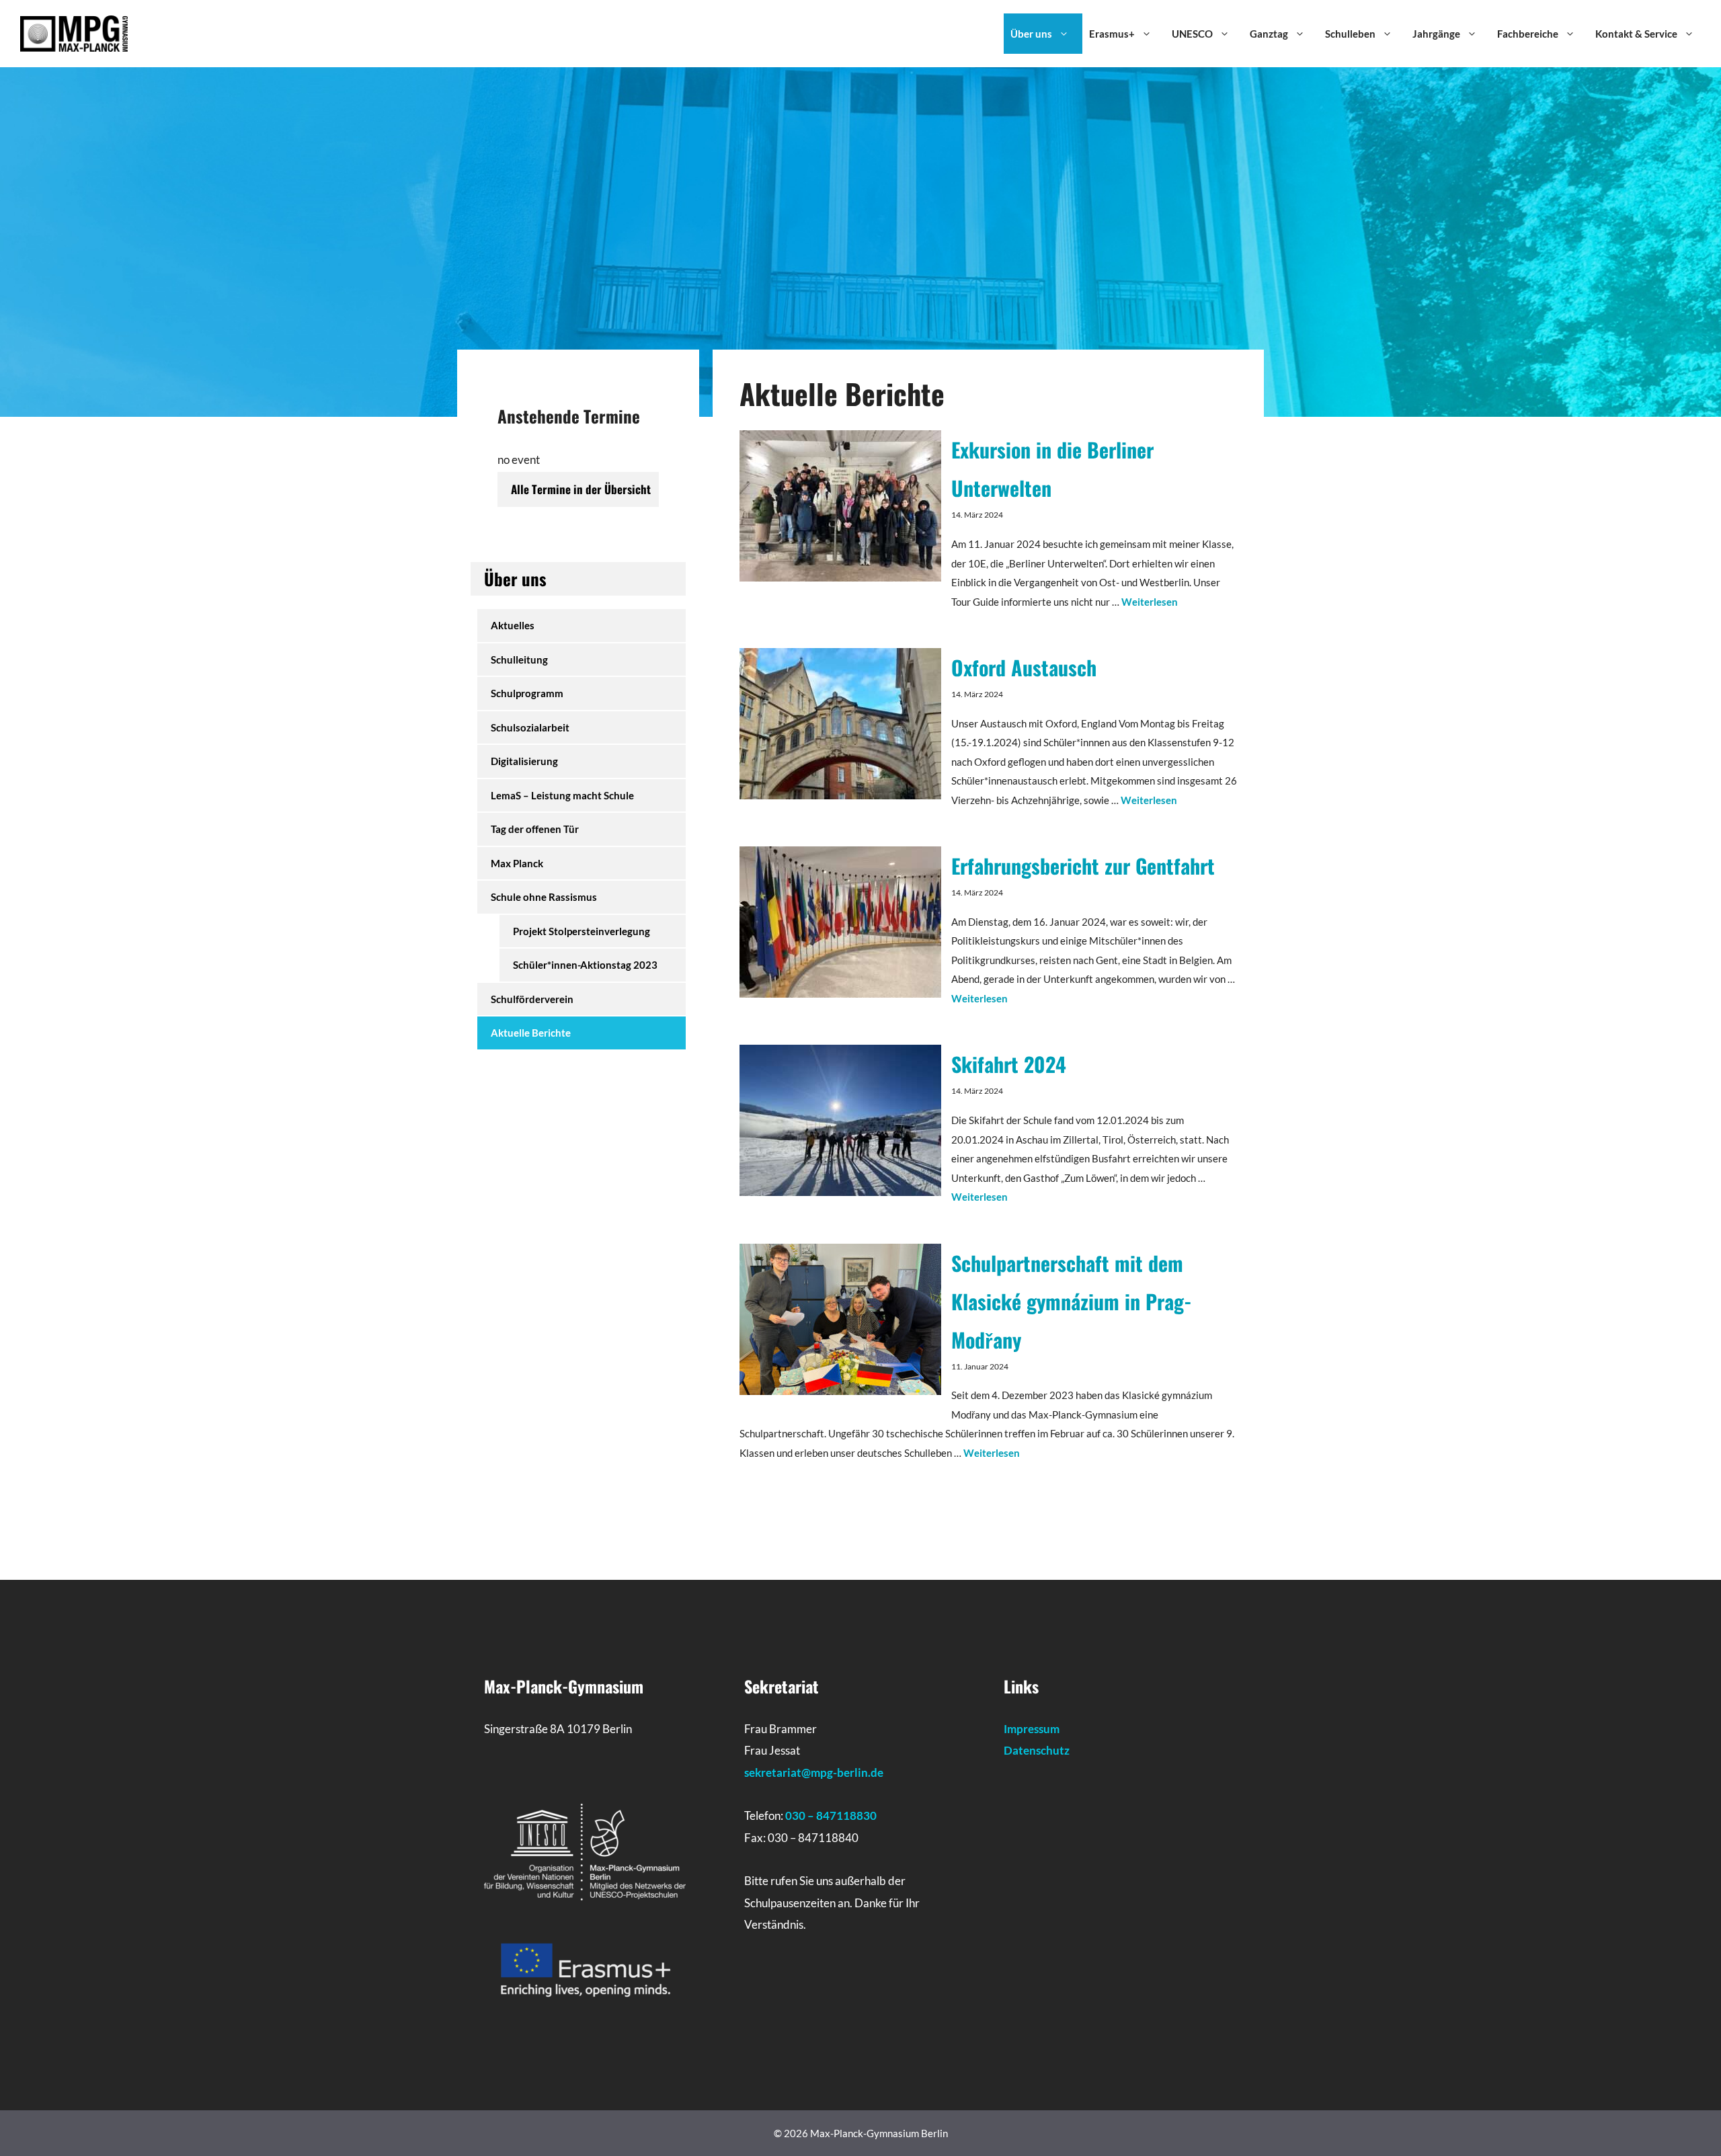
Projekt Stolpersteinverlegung (582, 931)
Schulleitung (519, 660)
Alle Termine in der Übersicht (581, 489)
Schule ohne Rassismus (544, 897)
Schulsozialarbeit (530, 727)
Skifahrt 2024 (1009, 1064)
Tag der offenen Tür (535, 829)
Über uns (1031, 34)
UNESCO (1192, 34)
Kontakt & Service (1636, 34)
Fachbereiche (1528, 34)
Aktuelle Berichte (531, 1033)
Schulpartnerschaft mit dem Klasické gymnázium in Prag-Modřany (1072, 1301)
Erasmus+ (1112, 34)
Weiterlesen (1150, 602)
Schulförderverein (532, 999)
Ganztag (1269, 34)
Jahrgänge (1436, 34)
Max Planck (517, 863)
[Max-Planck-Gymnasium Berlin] (74, 32)
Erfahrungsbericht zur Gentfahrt (1083, 866)
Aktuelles (513, 625)
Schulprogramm (527, 693)
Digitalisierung (524, 761)
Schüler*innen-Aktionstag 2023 (585, 965)
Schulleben (1350, 34)
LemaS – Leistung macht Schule (562, 795)
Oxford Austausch (1024, 667)
